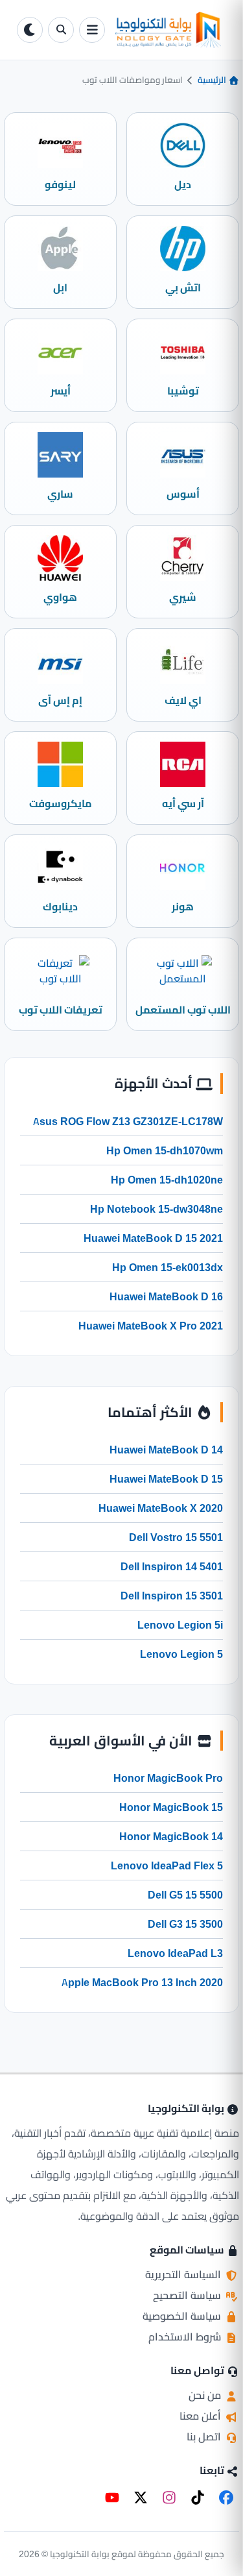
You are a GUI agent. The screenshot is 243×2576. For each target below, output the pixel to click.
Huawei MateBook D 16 (166, 1296)
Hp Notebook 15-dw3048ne (156, 1209)
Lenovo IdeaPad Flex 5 (167, 1865)
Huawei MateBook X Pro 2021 (151, 1326)
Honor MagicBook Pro (168, 1778)
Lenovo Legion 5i (180, 1625)
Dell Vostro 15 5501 (176, 1537)
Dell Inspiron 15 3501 (172, 1596)
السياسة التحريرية (184, 2274)
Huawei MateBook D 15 (166, 1479)
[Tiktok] (198, 2497)
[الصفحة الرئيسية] (168, 30)
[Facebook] (226, 2497)
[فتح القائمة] (92, 30)
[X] (141, 2497)
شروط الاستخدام (186, 2337)
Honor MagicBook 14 (171, 1836)
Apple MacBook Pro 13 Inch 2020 (142, 1982)
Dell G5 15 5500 (185, 1895)
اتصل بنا (205, 2436)
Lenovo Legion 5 (181, 1654)
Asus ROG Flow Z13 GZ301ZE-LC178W (128, 1121)
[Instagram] (169, 2497)
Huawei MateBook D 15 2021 (153, 1238)
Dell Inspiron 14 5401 (172, 1566)
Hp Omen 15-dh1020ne (167, 1180)
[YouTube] (112, 2497)
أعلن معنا (202, 2416)
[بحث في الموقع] (61, 30)
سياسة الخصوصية (183, 2316)
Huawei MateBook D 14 (166, 1450)
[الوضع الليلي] (30, 30)
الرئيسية (213, 80)
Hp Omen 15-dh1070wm (165, 1150)
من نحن (206, 2395)
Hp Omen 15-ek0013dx (168, 1267)
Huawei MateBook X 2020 (161, 1508)
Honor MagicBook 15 (171, 1807)
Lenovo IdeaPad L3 (175, 1953)
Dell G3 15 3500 (185, 1924)
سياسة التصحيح (188, 2295)
